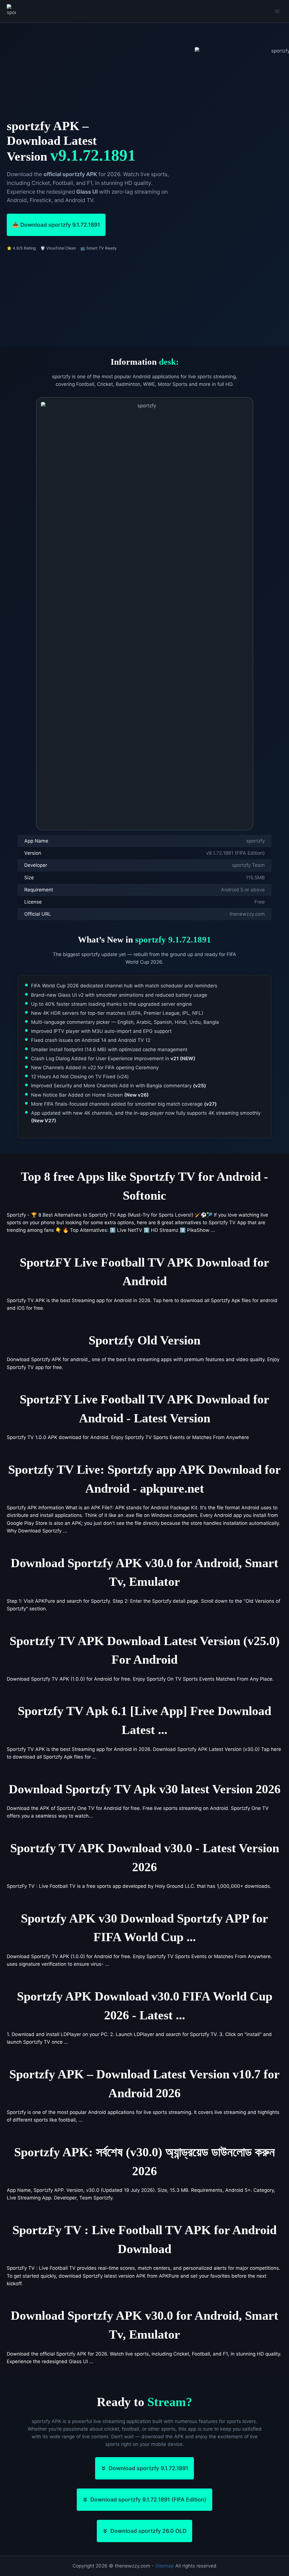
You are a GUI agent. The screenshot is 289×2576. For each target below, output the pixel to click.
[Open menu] (277, 11)
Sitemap (165, 2566)
